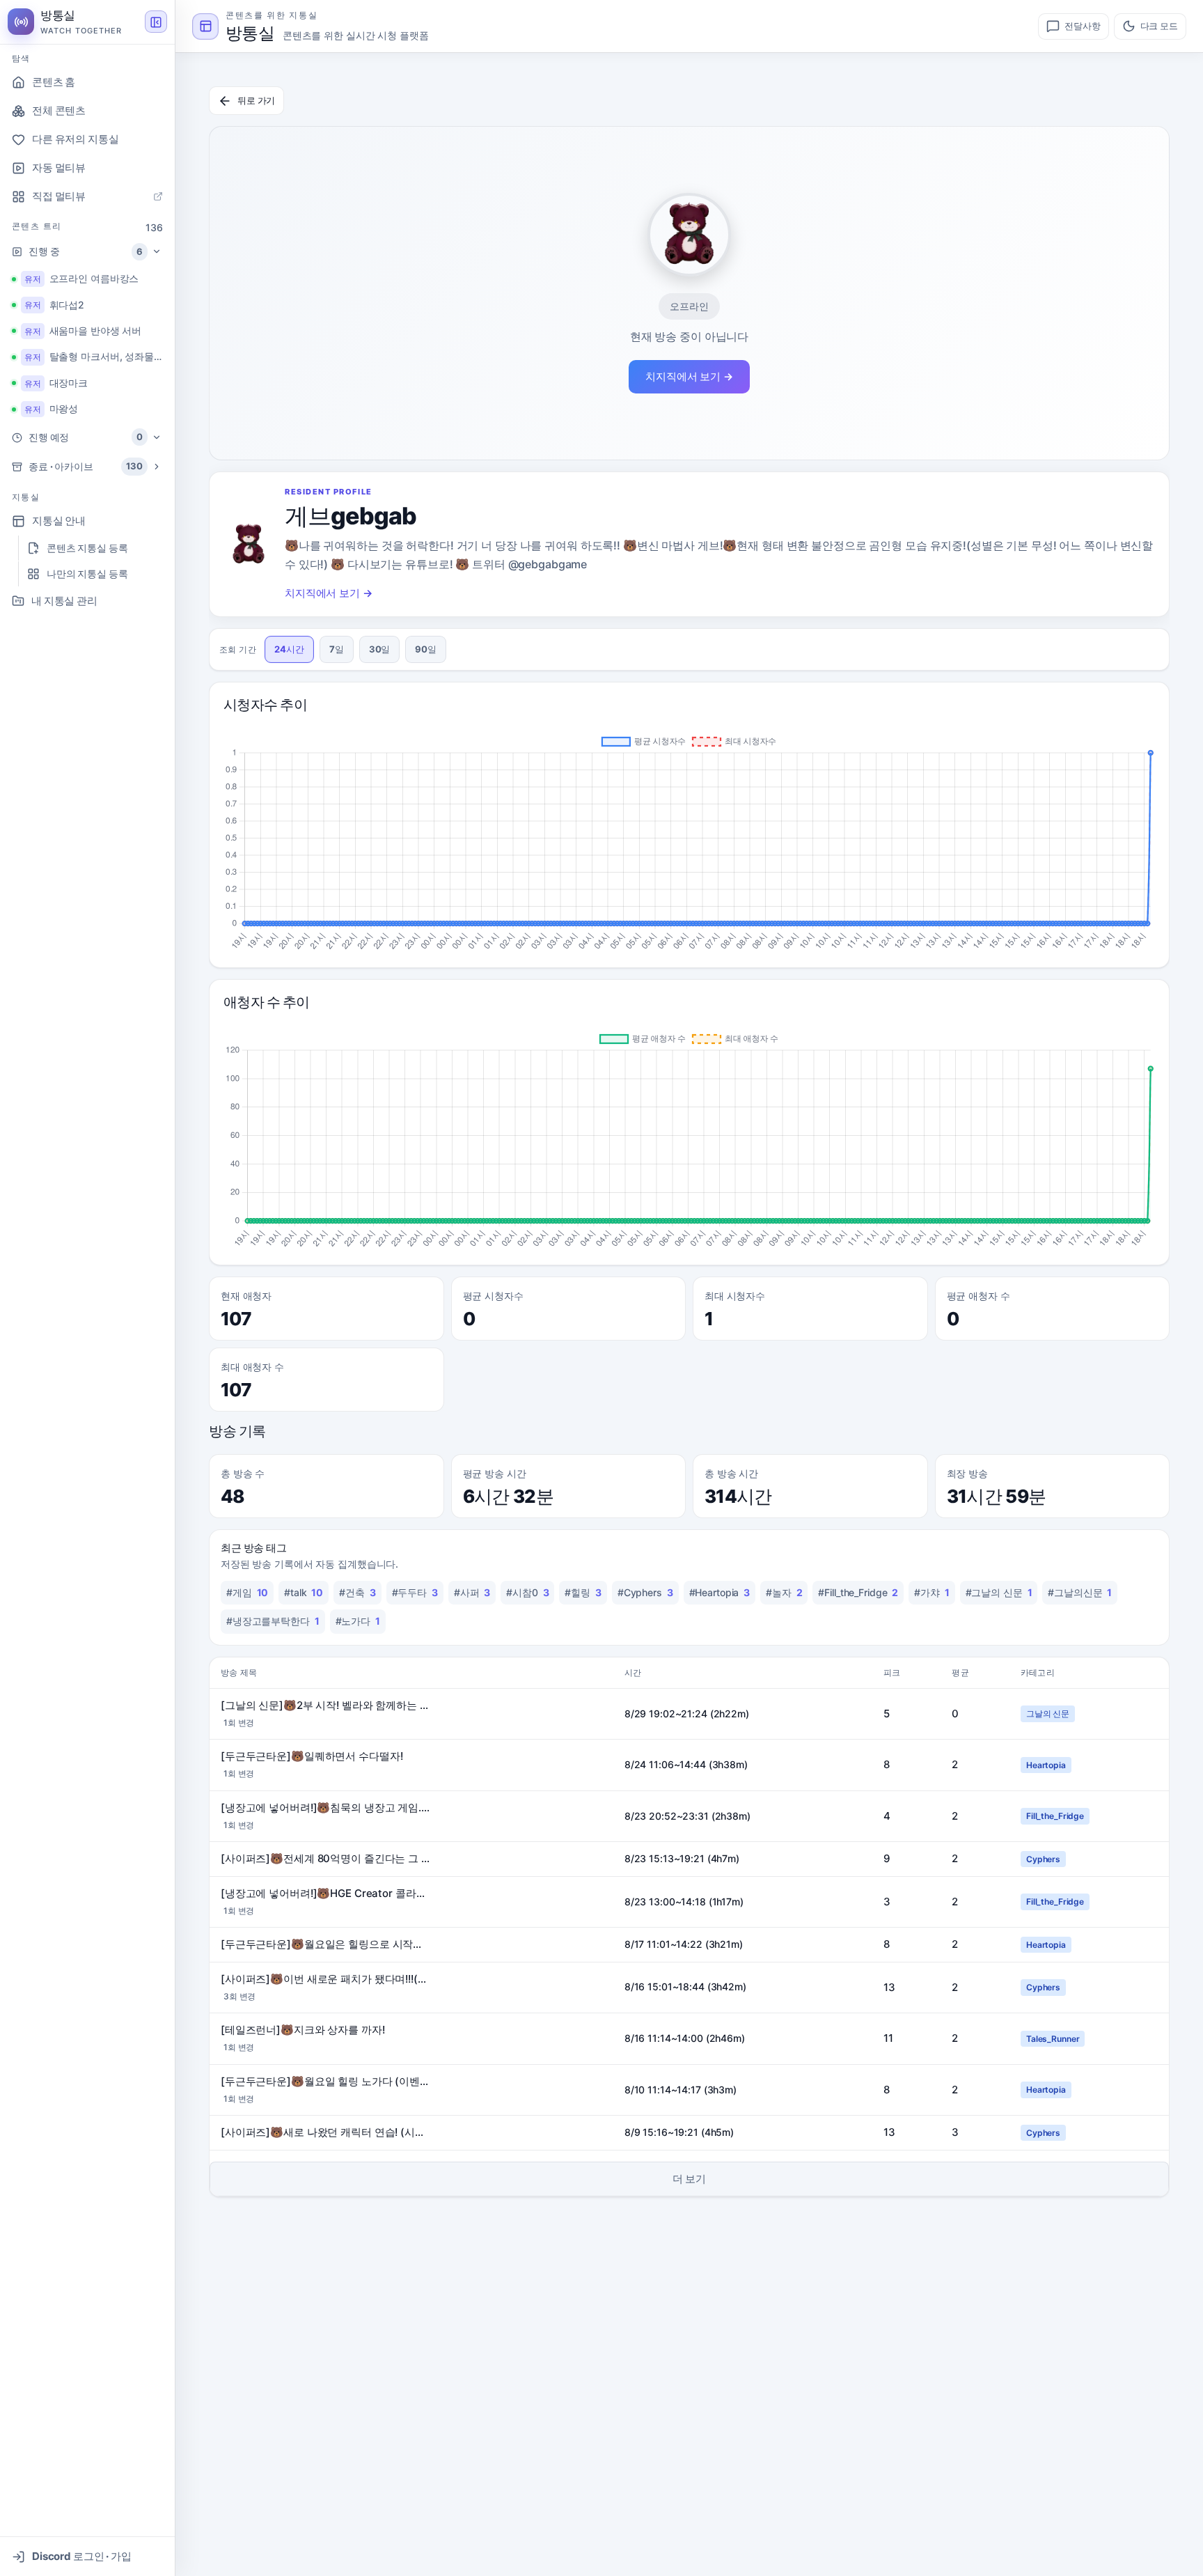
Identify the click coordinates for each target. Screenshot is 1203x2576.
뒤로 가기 (256, 100)
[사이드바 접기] (156, 22)
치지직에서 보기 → (689, 376)
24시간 (289, 649)
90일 (426, 649)
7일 (337, 649)
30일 (380, 649)
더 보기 (690, 2179)
